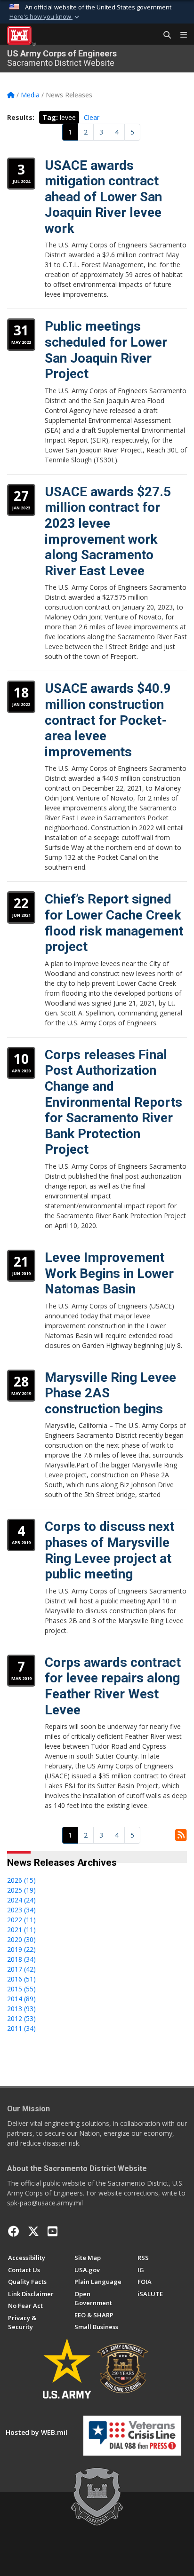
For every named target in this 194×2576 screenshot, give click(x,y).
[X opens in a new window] (33, 2231)
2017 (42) (21, 1969)
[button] (45, 17)
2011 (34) (21, 2028)
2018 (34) (21, 1959)
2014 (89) (21, 1999)
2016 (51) (21, 1979)
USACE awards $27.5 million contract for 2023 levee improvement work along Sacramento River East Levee (108, 531)
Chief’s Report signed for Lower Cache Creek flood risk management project (114, 923)
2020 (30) (21, 1939)
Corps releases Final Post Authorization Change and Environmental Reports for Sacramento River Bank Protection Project (113, 1102)
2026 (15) (21, 1880)
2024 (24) (21, 1900)
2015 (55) (21, 1989)
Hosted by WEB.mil (36, 2432)
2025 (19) (21, 1890)
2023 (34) (21, 1910)
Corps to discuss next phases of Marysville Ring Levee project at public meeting (109, 1550)
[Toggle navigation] (180, 35)
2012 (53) (21, 2018)
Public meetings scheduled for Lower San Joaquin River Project (106, 350)
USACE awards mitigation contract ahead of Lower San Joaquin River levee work (103, 197)
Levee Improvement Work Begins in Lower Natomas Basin (109, 1273)
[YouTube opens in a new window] (53, 2231)
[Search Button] (164, 35)
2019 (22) (21, 1949)
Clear (92, 117)
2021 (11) (21, 1930)
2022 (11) (21, 1920)
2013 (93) (21, 2009)
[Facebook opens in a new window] (14, 2231)
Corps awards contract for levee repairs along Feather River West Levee (113, 1686)
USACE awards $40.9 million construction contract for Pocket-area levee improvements (108, 720)
